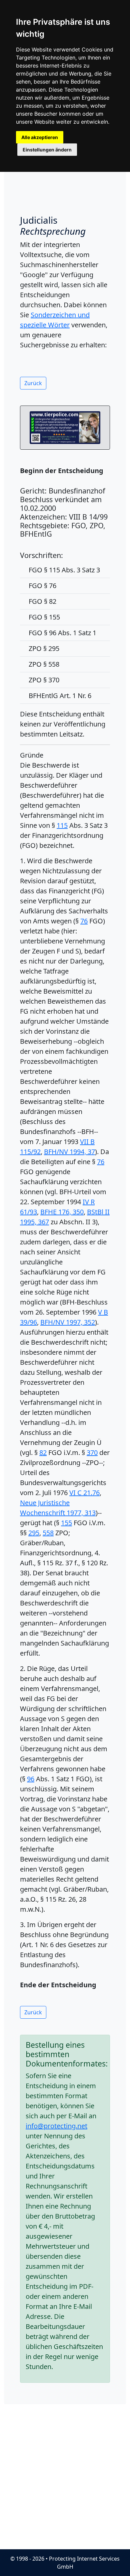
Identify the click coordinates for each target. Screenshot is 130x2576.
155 (66, 1523)
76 (84, 921)
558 (48, 1533)
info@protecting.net (56, 2126)
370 (92, 1452)
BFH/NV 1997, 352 (68, 1322)
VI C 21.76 (84, 1493)
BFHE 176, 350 (62, 1212)
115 (62, 825)
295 (34, 1533)
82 (43, 1452)
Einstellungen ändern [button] (47, 150)
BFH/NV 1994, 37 (69, 1152)
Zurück (33, 383)
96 (31, 1779)
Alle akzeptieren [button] (40, 137)
